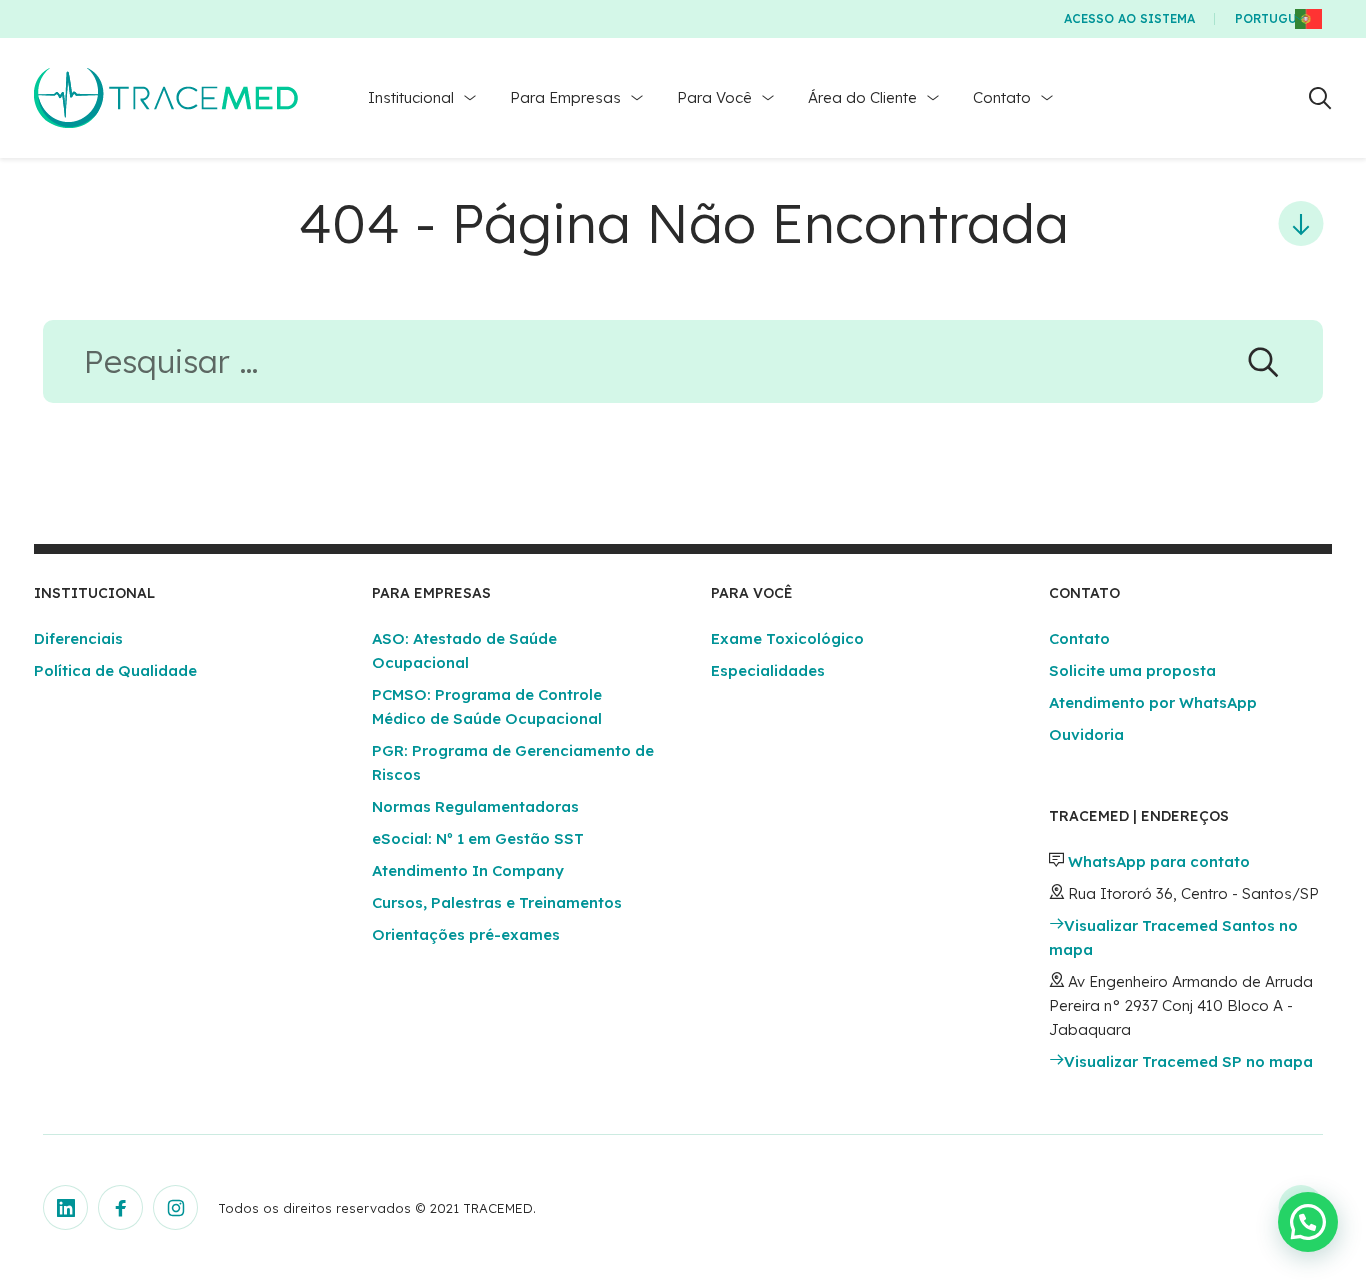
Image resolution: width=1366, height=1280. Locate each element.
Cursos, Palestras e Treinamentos (497, 902)
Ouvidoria (1086, 734)
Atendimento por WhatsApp (1153, 702)
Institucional (411, 97)
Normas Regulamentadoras (475, 806)
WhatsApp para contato (1159, 861)
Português (1273, 18)
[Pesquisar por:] (683, 367)
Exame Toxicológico (787, 638)
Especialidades (768, 670)
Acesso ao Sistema (1129, 18)
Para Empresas (565, 97)
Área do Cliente (862, 97)
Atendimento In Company (468, 870)
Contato (1002, 97)
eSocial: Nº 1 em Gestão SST (478, 838)
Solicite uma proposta (1132, 670)
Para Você (714, 97)
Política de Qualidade (115, 670)
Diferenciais (78, 638)
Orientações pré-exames (466, 934)
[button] (1308, 1222)
